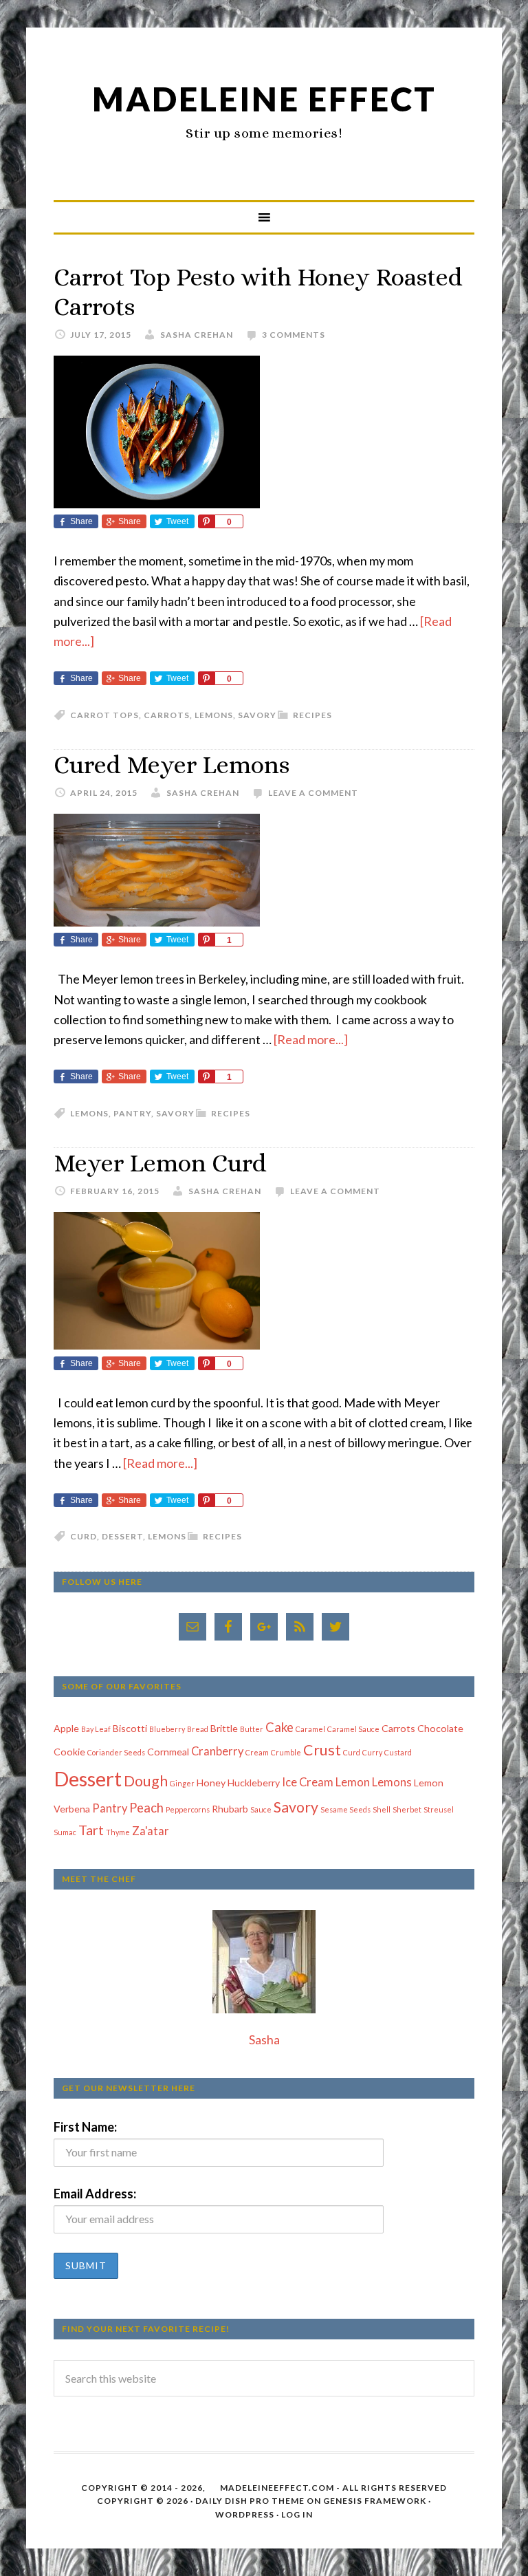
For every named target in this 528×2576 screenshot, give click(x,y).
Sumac (65, 1832)
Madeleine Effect (264, 99)
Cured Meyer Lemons (172, 765)
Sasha (264, 2039)
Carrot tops (104, 715)
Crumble (286, 1752)
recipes (312, 715)
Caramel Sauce (353, 1729)
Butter (252, 1729)
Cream (257, 1752)
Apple (66, 1728)
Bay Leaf (96, 1729)
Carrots (167, 715)
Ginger (182, 1783)
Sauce (261, 1809)
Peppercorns (188, 1809)
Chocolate (440, 1728)
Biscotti (130, 1728)
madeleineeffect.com (277, 2488)
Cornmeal (168, 1752)
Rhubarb (230, 1809)
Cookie (69, 1752)
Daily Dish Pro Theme (250, 2501)
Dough (146, 1781)
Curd (84, 1536)
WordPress (245, 2514)
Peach (146, 1808)
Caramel (310, 1729)
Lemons (214, 715)
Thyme (118, 1832)
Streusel (439, 1809)
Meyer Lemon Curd (160, 1163)
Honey (211, 1783)
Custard (398, 1752)
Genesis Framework (375, 2501)
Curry (372, 1752)
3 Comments (294, 335)
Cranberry (217, 1751)
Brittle (224, 1728)
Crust (322, 1750)
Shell (382, 1809)
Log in (297, 2514)
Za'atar (151, 1831)
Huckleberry (254, 1783)
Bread (198, 1729)
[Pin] (206, 521)
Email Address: (95, 2194)
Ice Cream (308, 1782)
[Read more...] (311, 1039)
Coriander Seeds (116, 1752)
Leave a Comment (313, 793)
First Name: (85, 2127)
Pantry (132, 1113)
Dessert (122, 1536)
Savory (257, 715)
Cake (279, 1727)
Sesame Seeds (345, 1809)
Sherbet (407, 1809)
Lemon (353, 1782)
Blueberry (167, 1729)
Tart (91, 1830)
